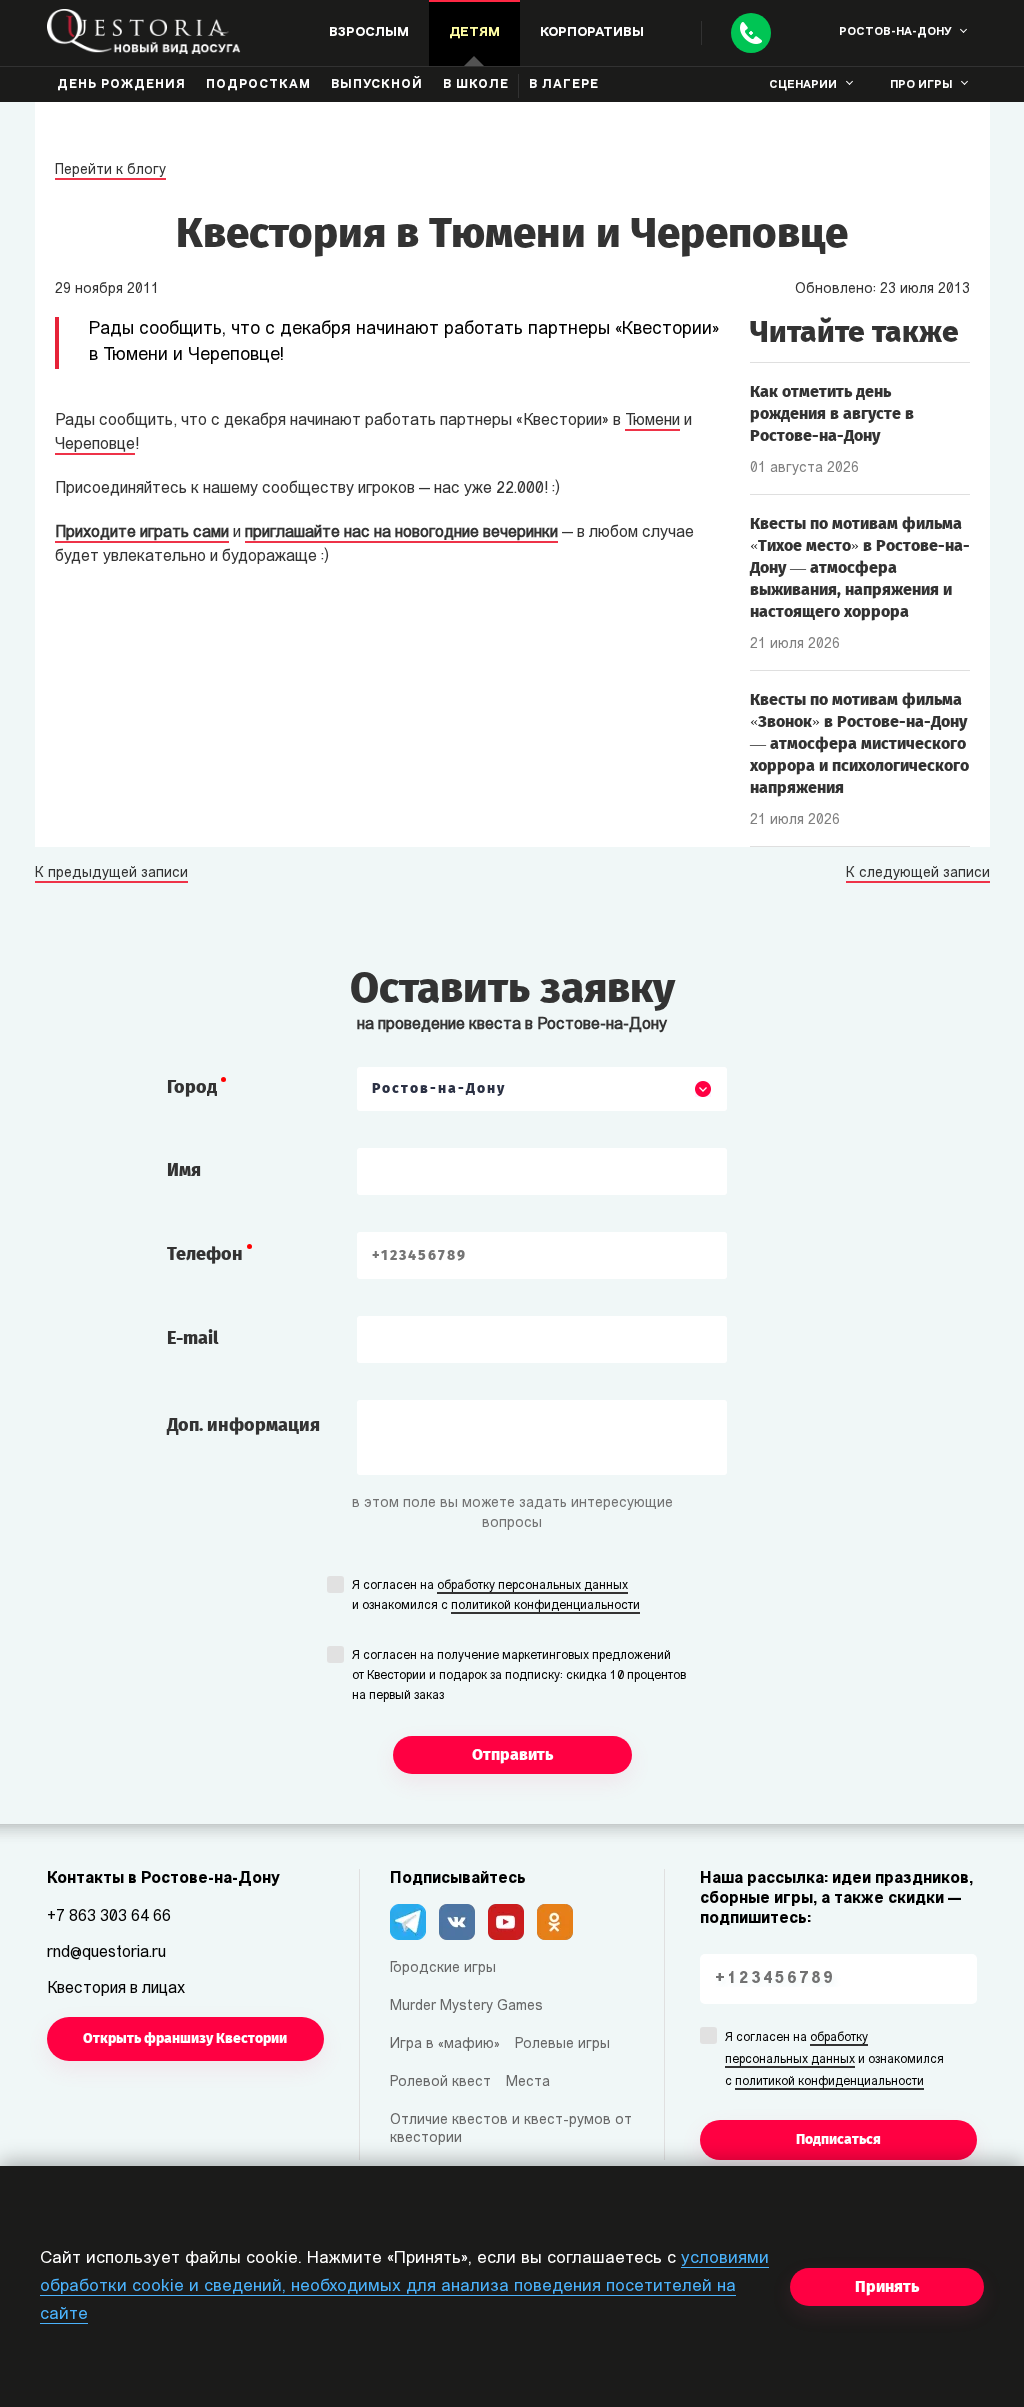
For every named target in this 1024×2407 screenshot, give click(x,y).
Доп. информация (243, 1425)
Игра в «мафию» (445, 2044)
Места (528, 2082)
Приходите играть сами (142, 533)
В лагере (564, 85)
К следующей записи (918, 874)
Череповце (95, 445)
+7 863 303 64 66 (109, 1917)
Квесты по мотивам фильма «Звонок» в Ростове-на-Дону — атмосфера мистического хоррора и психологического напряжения (859, 743)
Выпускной (377, 85)
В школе (476, 85)
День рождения (121, 85)
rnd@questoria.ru (106, 1953)
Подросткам (258, 85)
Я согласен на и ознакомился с (496, 1596)
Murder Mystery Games (466, 2006)
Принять (887, 2286)
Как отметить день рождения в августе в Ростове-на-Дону (832, 413)
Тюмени (652, 421)
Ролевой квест (440, 2082)
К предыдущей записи (111, 874)
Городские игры (443, 1968)
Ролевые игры (562, 2044)
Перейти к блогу (110, 170)
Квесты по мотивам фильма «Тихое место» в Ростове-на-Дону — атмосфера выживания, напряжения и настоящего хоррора (860, 567)
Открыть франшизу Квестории (185, 2038)
